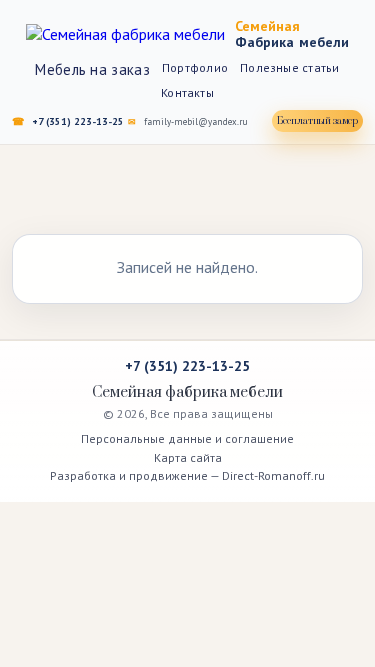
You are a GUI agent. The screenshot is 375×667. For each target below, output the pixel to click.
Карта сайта (188, 457)
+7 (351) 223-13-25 (78, 121)
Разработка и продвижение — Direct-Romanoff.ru (187, 475)
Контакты (187, 92)
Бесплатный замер (317, 121)
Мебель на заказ (92, 69)
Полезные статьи (290, 67)
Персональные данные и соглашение (187, 438)
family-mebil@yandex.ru (196, 121)
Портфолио (195, 67)
